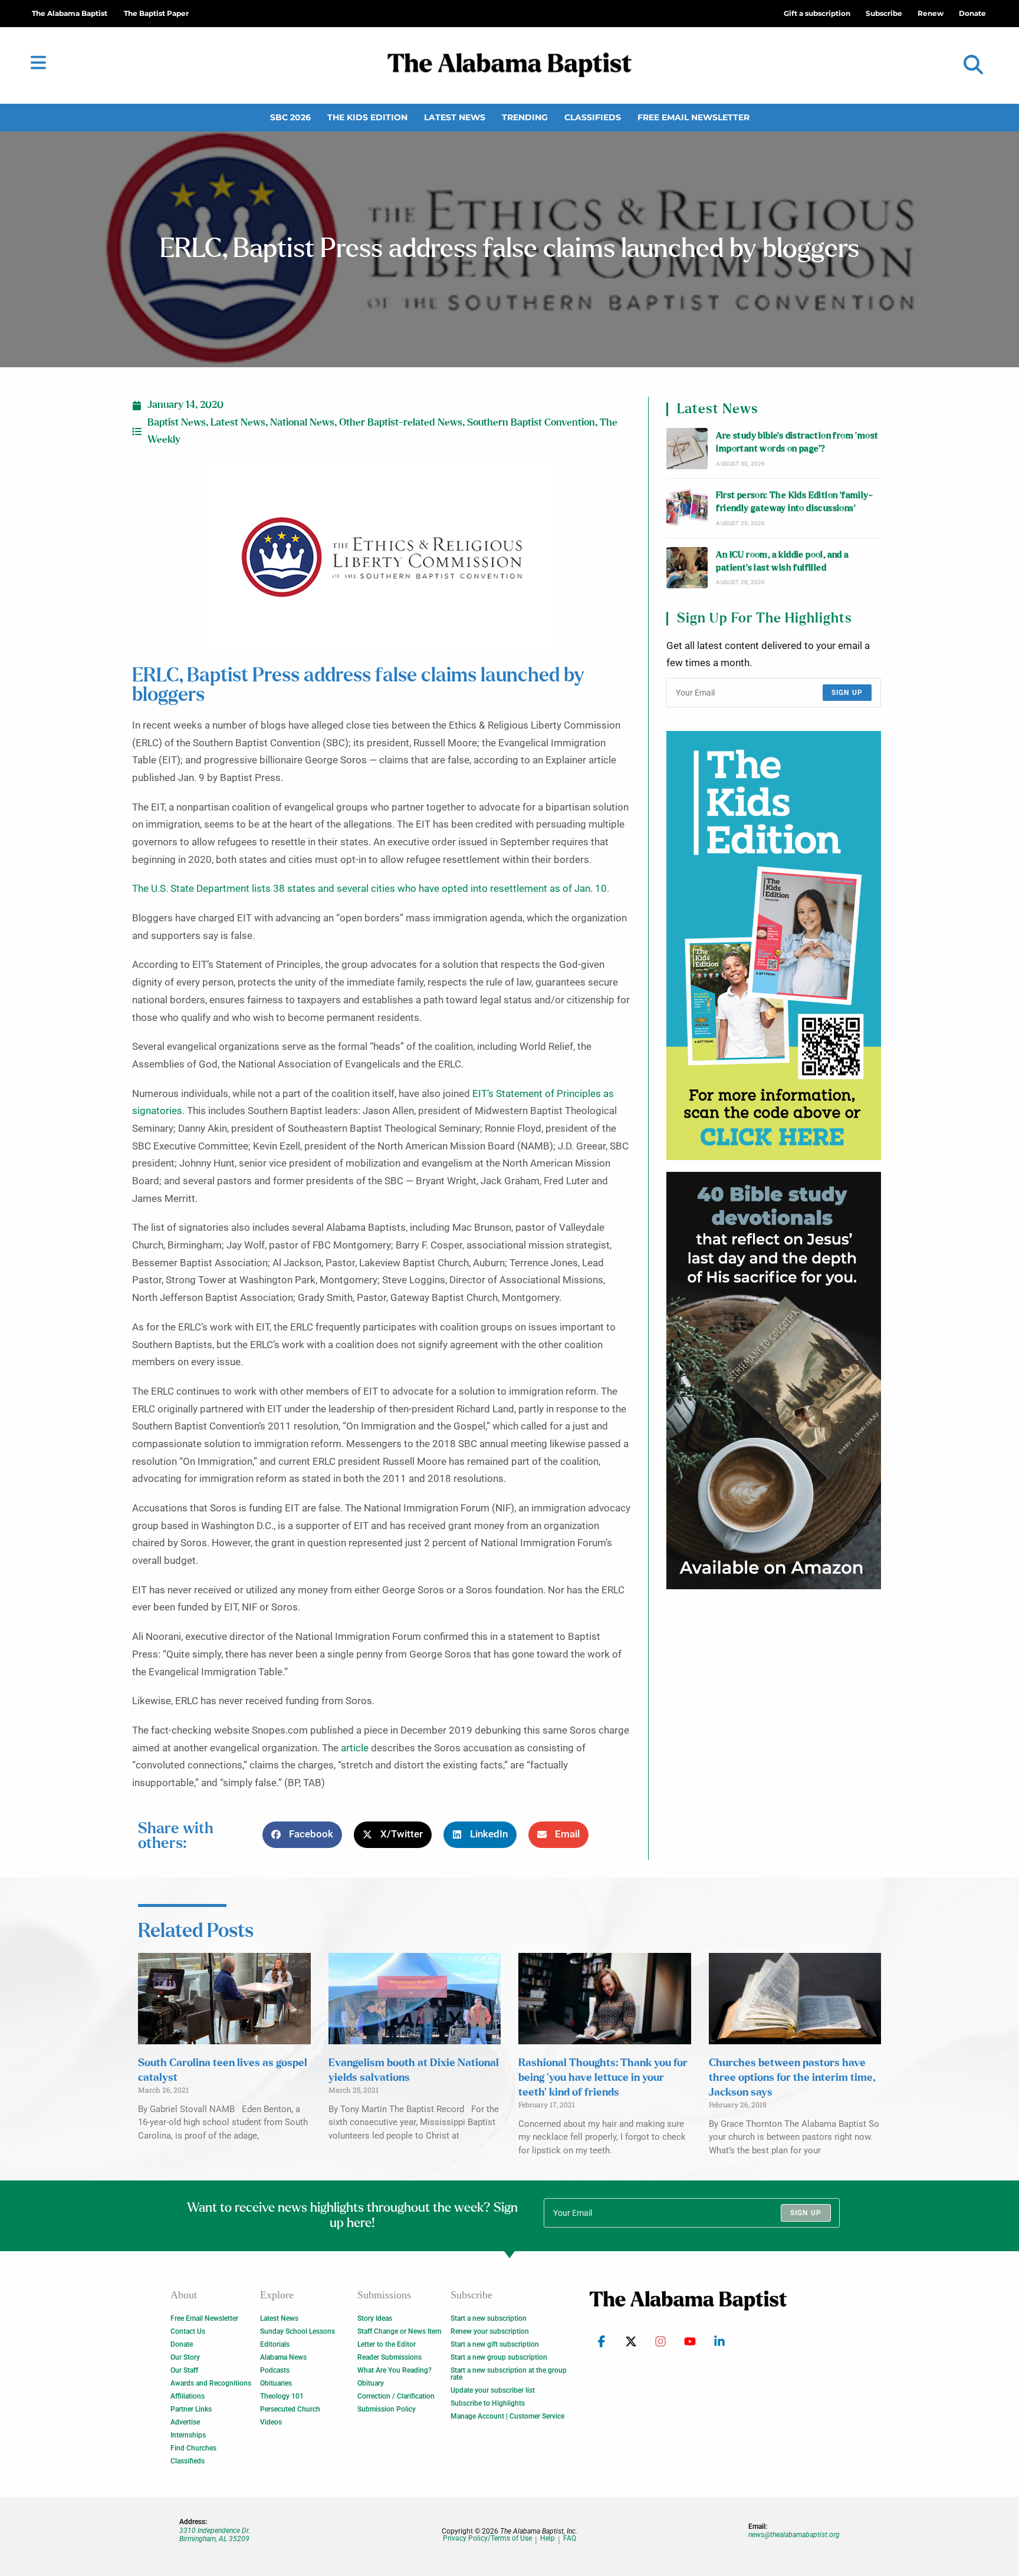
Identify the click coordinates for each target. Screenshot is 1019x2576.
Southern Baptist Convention (531, 423)
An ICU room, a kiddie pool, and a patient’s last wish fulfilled (782, 561)
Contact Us (188, 2331)
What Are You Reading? (395, 2370)
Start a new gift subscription (495, 2344)
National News (302, 423)
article (355, 1748)
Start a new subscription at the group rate (509, 2374)
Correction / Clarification (396, 2396)
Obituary (371, 2383)
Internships (188, 2435)
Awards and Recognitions (211, 2383)
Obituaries (276, 2383)
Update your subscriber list (493, 2390)
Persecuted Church (290, 2409)
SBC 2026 (290, 117)
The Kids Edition (367, 117)
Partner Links (191, 2409)
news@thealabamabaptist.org (794, 2535)
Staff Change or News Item (399, 2331)
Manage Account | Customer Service (507, 2416)
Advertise (185, 2422)
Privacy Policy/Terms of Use (487, 2539)
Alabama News (283, 2357)
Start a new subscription (489, 2318)
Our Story (185, 2357)
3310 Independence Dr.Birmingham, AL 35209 (215, 2535)
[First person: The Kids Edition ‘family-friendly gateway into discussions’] (687, 508)
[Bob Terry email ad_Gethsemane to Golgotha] (774, 1381)
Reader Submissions (389, 2357)
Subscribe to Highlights (488, 2403)
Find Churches (193, 2448)
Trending (525, 117)
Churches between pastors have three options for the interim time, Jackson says (792, 2078)
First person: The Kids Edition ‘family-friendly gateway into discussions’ (794, 502)
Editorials (275, 2344)
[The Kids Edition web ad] (774, 946)
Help (548, 2539)
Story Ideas (375, 2318)
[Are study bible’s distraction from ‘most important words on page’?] (687, 449)
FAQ (570, 2539)
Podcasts (275, 2370)
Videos (271, 2422)
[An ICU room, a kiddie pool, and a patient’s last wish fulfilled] (687, 568)
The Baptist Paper (156, 13)
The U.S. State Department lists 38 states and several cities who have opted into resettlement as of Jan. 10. (371, 889)
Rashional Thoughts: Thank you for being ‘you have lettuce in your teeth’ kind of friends (603, 2078)
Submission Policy (387, 2409)
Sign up (847, 693)
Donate (182, 2344)
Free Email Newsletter (693, 117)
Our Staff (184, 2370)
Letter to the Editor (387, 2344)
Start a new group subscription (499, 2357)
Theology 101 (282, 2396)
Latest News (455, 117)
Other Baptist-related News (401, 423)
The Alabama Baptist (70, 13)
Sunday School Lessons (298, 2331)
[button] (973, 65)
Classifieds (593, 117)
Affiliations (188, 2396)
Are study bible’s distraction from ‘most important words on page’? (797, 442)
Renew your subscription (490, 2331)
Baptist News (177, 423)
